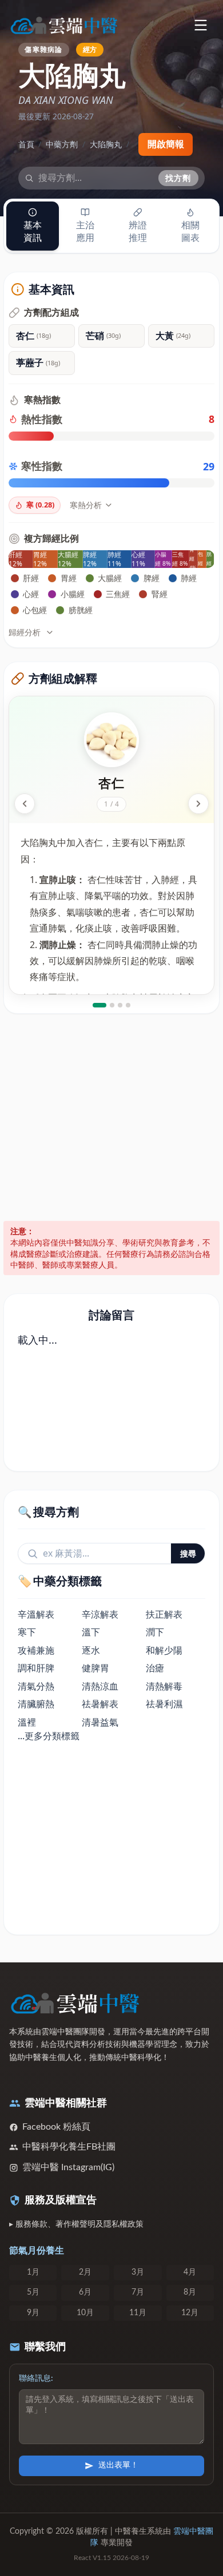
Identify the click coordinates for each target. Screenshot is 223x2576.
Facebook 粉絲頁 (56, 2127)
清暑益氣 (100, 1722)
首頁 (26, 144)
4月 (190, 2272)
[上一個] (25, 804)
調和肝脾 (36, 1668)
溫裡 (27, 1722)
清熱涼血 (100, 1686)
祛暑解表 (100, 1704)
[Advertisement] (111, 1118)
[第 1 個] (99, 1005)
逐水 (91, 1650)
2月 (85, 2272)
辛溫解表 (36, 1614)
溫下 (91, 1632)
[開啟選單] (200, 25)
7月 (138, 2292)
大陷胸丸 (106, 144)
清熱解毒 (164, 1686)
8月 (190, 2292)
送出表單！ (118, 2465)
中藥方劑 (62, 144)
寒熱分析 (86, 505)
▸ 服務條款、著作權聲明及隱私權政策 (76, 2224)
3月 (138, 2272)
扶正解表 (164, 1614)
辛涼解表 (100, 1614)
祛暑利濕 (164, 1704)
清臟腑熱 (36, 1704)
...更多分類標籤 (49, 1736)
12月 (190, 2313)
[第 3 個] (120, 1005)
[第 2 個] (112, 1005)
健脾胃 (95, 1668)
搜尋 (188, 1553)
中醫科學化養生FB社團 (69, 2147)
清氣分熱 (36, 1686)
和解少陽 (164, 1650)
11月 (138, 2313)
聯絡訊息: (36, 2379)
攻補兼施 (36, 1650)
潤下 (155, 1632)
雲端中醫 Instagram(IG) (68, 2167)
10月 (85, 2313)
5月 (33, 2292)
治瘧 (155, 1668)
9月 (33, 2313)
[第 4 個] (128, 1005)
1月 (33, 2272)
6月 (85, 2292)
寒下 (27, 1632)
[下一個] (198, 804)
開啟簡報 (166, 144)
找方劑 (178, 178)
